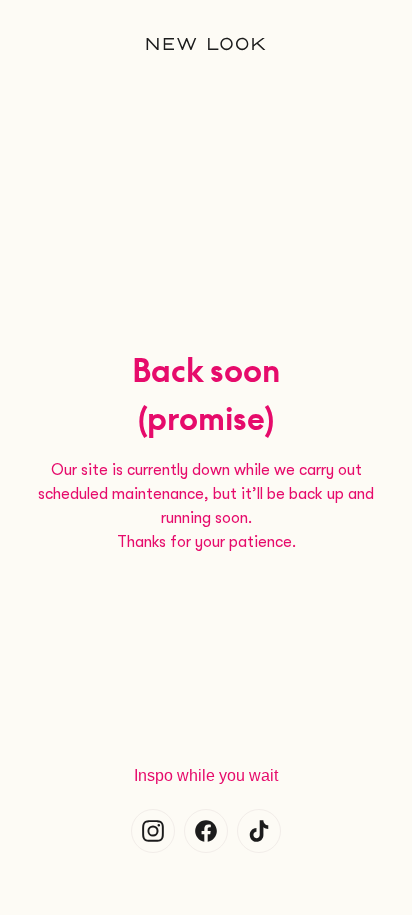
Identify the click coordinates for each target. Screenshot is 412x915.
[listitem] (153, 831)
